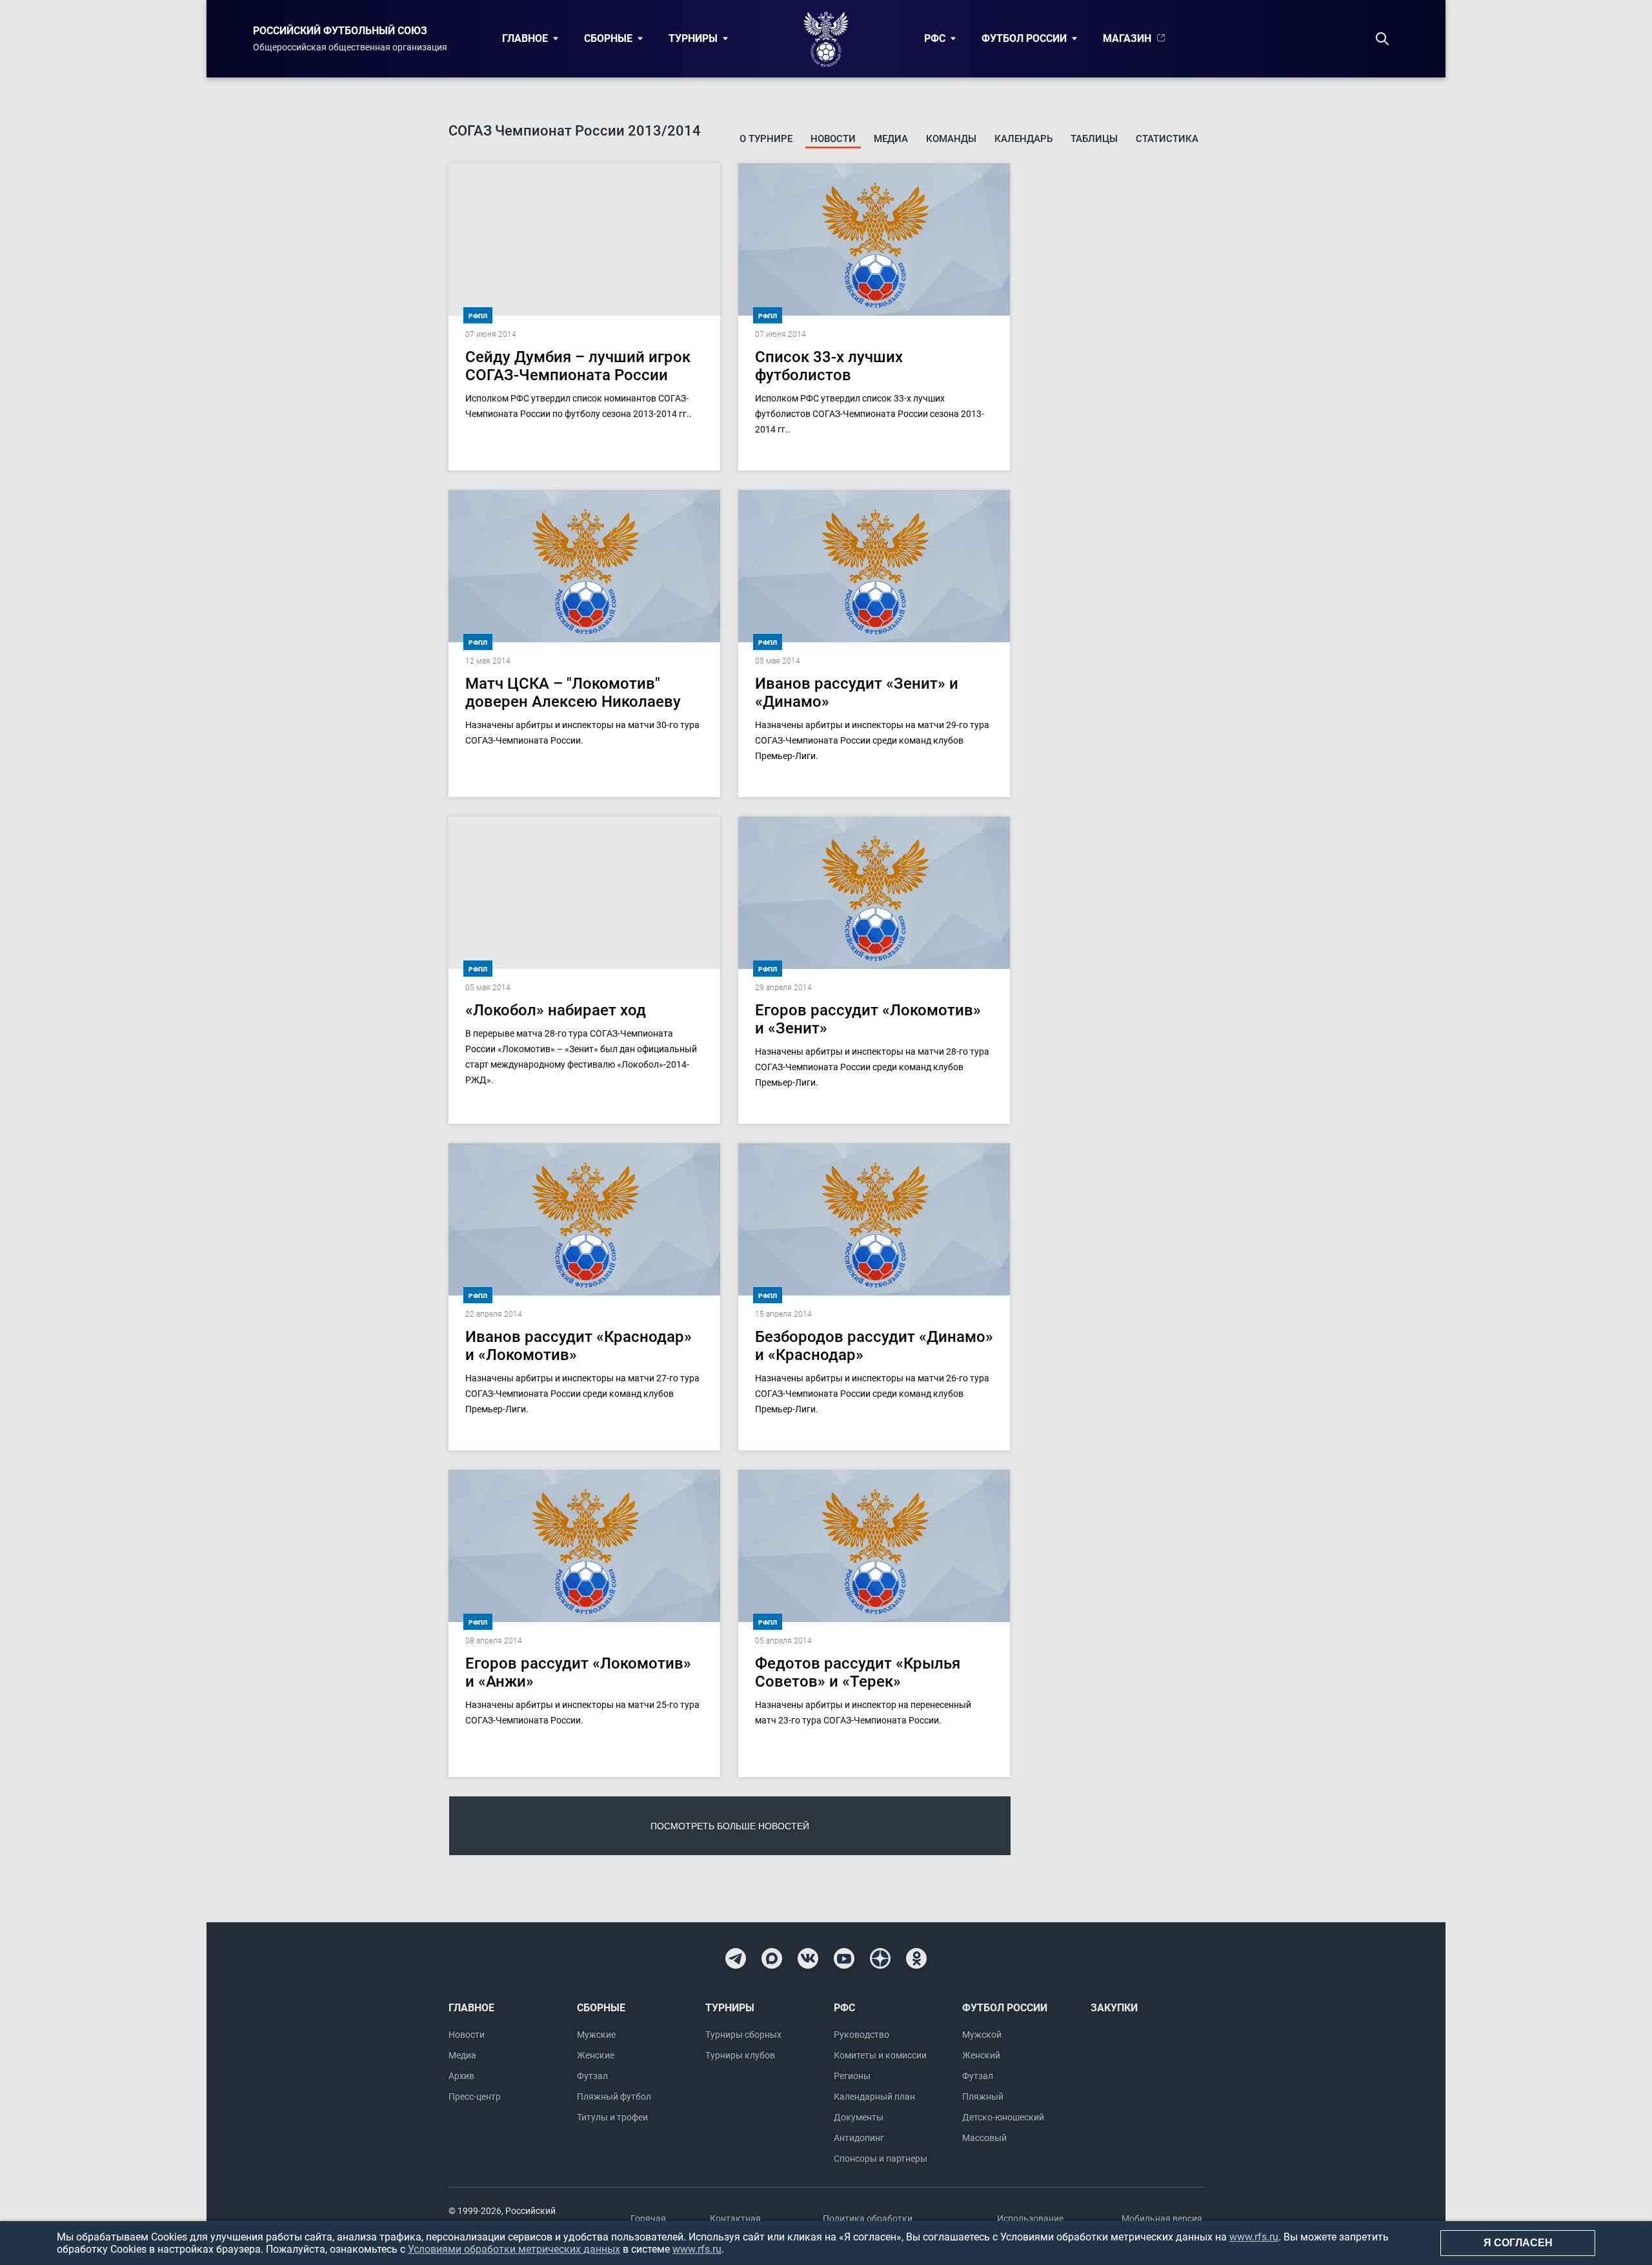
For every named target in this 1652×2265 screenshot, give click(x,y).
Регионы (852, 2076)
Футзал (592, 2076)
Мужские (596, 2035)
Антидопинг (859, 2138)
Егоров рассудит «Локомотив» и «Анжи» (578, 1672)
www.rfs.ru (1254, 2237)
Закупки (1114, 2008)
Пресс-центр (475, 2097)
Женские (596, 2055)
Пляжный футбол (614, 2097)
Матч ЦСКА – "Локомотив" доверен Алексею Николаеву (573, 693)
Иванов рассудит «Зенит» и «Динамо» (857, 693)
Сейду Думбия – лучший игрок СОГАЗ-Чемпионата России (578, 366)
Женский (981, 2055)
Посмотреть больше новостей (730, 1826)
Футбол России (1024, 38)
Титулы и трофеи (612, 2117)
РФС (935, 38)
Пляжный (983, 2097)
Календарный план (874, 2097)
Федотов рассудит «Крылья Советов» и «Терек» (858, 1672)
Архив (461, 2076)
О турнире (766, 139)
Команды (951, 139)
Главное (525, 38)
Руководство (861, 2035)
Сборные (608, 38)
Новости (833, 139)
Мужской (982, 2035)
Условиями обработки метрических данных (514, 2249)
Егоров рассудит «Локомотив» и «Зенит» (868, 1019)
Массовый (984, 2138)
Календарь (1023, 139)
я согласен (1518, 2243)
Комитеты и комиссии (880, 2055)
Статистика (1167, 139)
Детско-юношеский (1003, 2117)
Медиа (891, 139)
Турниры (693, 38)
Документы (859, 2117)
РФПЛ (478, 316)
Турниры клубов (740, 2055)
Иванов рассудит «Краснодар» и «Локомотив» (579, 1346)
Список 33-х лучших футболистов (829, 366)
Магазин (1127, 38)
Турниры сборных (743, 2035)
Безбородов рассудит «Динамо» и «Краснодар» (874, 1346)
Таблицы (1094, 139)
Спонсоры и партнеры (881, 2158)
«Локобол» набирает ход (556, 1010)
